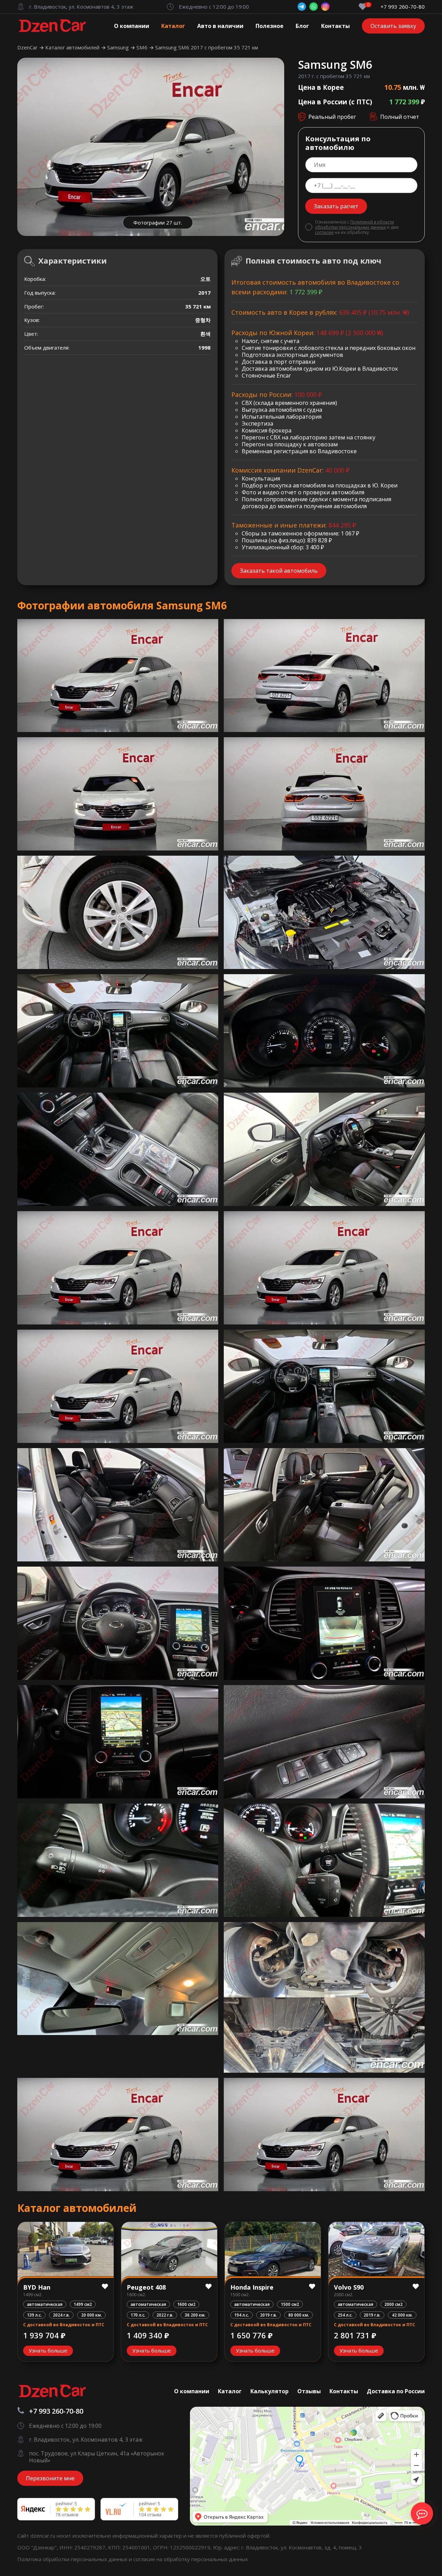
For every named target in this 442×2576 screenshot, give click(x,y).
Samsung (119, 47)
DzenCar (28, 47)
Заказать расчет (336, 206)
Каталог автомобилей (73, 47)
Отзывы (309, 2391)
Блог (302, 26)
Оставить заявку (393, 26)
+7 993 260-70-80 (403, 7)
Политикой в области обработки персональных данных (354, 225)
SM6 (143, 47)
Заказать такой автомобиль (279, 571)
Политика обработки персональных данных (73, 2559)
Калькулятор (270, 2391)
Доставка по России (396, 2391)
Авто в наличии (220, 26)
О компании (132, 26)
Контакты (335, 26)
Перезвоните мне (50, 2478)
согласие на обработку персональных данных (191, 2559)
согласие (324, 232)
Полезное (270, 26)
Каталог (173, 26)
